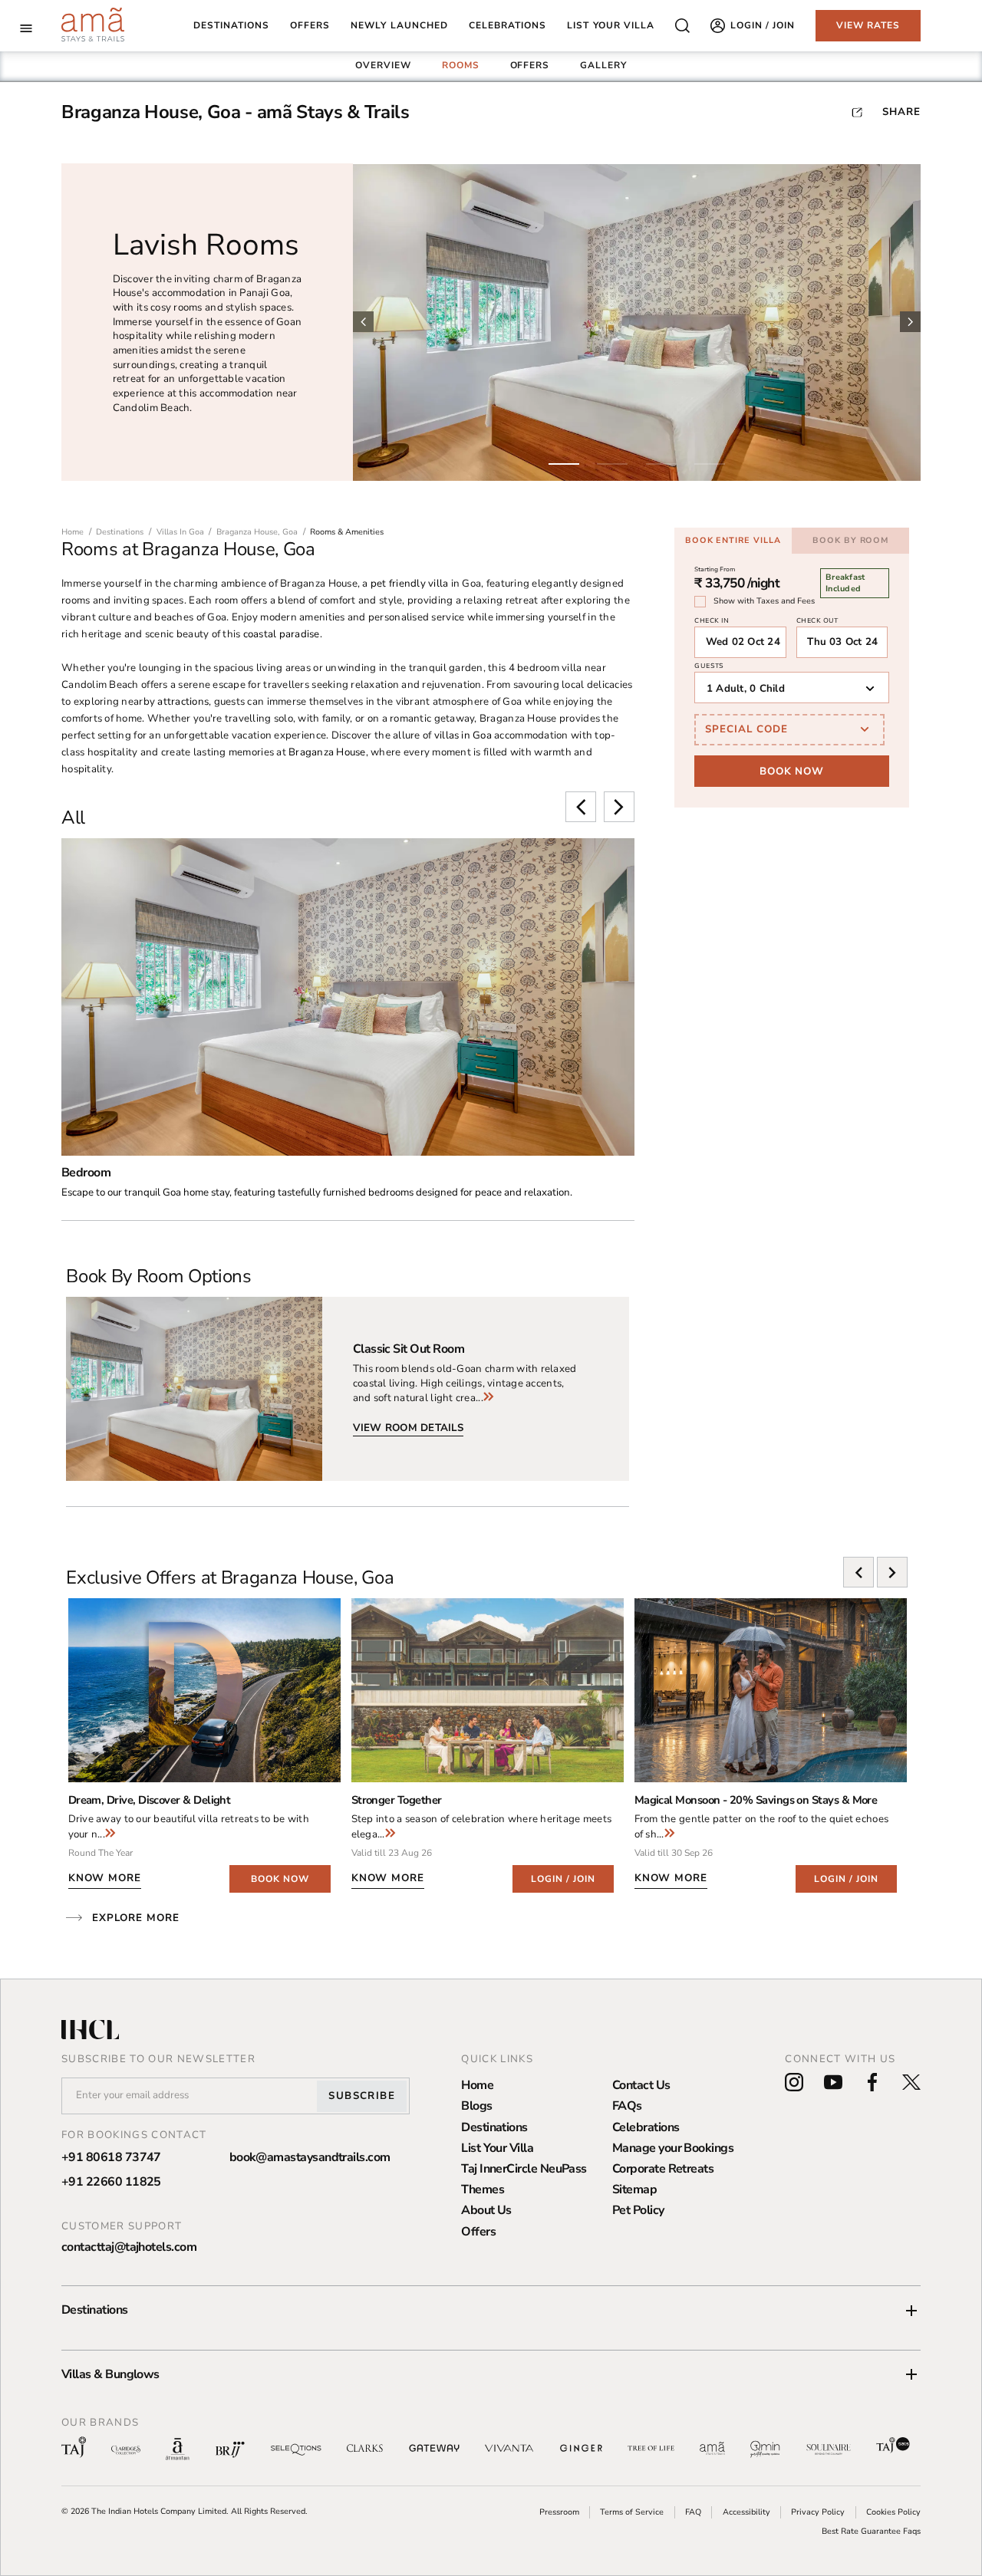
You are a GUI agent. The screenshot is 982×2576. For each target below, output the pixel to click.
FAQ (693, 2512)
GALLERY (603, 65)
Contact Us (641, 2085)
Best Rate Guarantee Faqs (871, 2531)
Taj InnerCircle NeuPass (524, 2169)
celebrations (508, 26)
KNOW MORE (105, 1878)
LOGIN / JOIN (563, 1879)
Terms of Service (632, 2512)
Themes (483, 2189)
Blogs (476, 2106)
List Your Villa (497, 2148)
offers (310, 26)
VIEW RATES (868, 25)
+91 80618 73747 (111, 2157)
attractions (183, 702)
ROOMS (461, 65)
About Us (486, 2210)
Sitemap (634, 2189)
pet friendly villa (409, 584)
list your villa (611, 26)
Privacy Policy (818, 2512)
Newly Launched (399, 26)
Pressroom (559, 2512)
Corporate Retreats (663, 2169)
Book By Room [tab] (851, 540)
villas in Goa (463, 735)
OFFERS (530, 65)
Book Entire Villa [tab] (733, 540)
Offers (478, 2232)
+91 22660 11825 (111, 2182)
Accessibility (746, 2512)
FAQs (627, 2106)
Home (477, 2085)
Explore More (136, 1918)
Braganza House (327, 752)
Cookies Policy (893, 2512)
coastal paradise (282, 634)
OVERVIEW (383, 65)
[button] (491, 2310)
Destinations (232, 26)
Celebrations (646, 2127)
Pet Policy (638, 2210)
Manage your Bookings (673, 2148)
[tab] (383, 66)
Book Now (792, 771)
